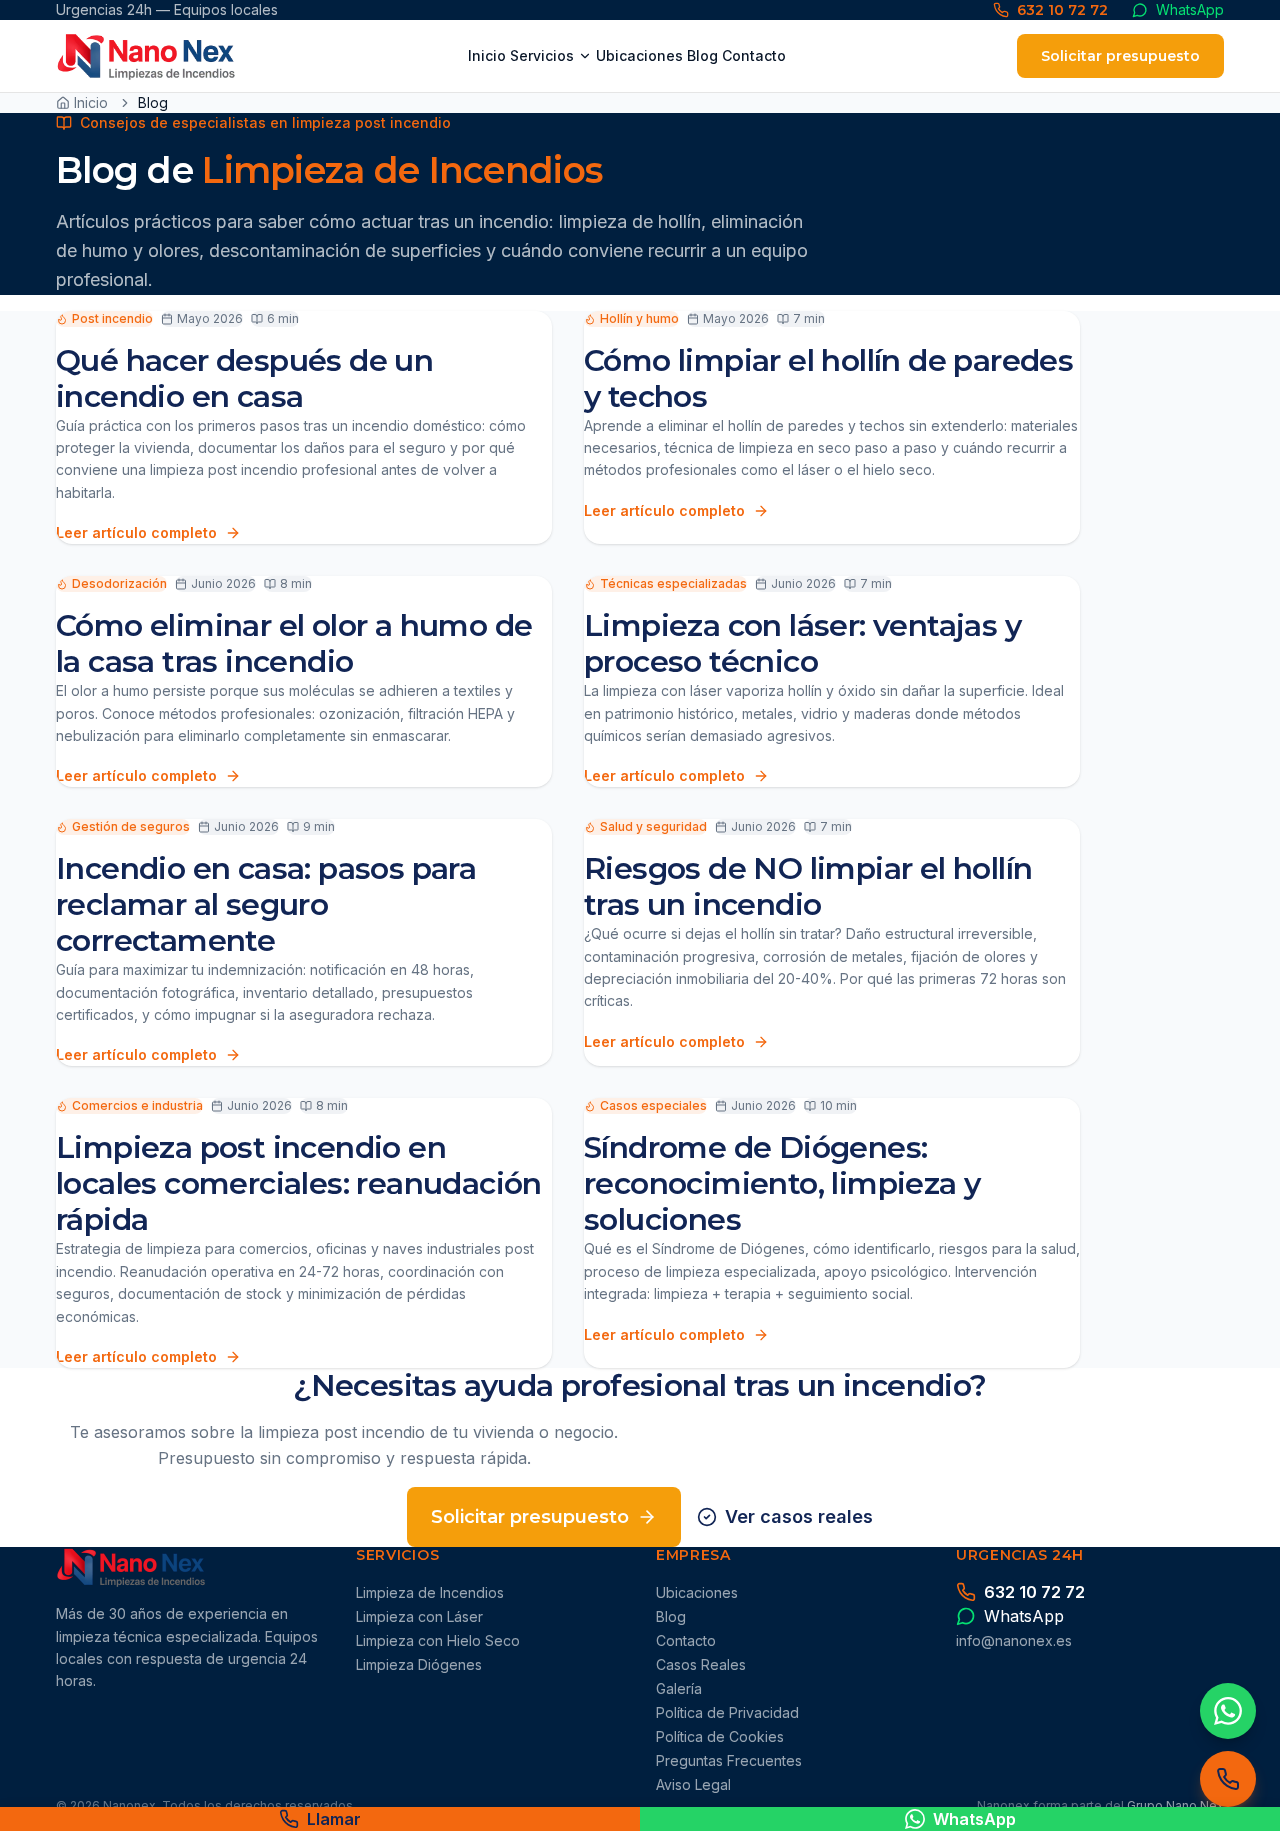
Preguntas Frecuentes (729, 1760)
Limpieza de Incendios (430, 1592)
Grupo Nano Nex (1175, 1805)
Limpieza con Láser (419, 1616)
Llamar (334, 1819)
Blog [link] (153, 102)
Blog (702, 55)
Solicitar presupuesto (1120, 56)
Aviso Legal (693, 1784)
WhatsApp (974, 1819)
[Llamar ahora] (1228, 1779)
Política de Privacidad (727, 1712)
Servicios (542, 55)
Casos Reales (701, 1664)
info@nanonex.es (1014, 1640)
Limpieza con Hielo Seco (438, 1640)
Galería (679, 1688)
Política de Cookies (720, 1736)
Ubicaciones (639, 55)
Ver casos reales (799, 1516)
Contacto (754, 55)
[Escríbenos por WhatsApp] (1228, 1711)
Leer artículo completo (136, 532)
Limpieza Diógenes (419, 1664)
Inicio (487, 55)
